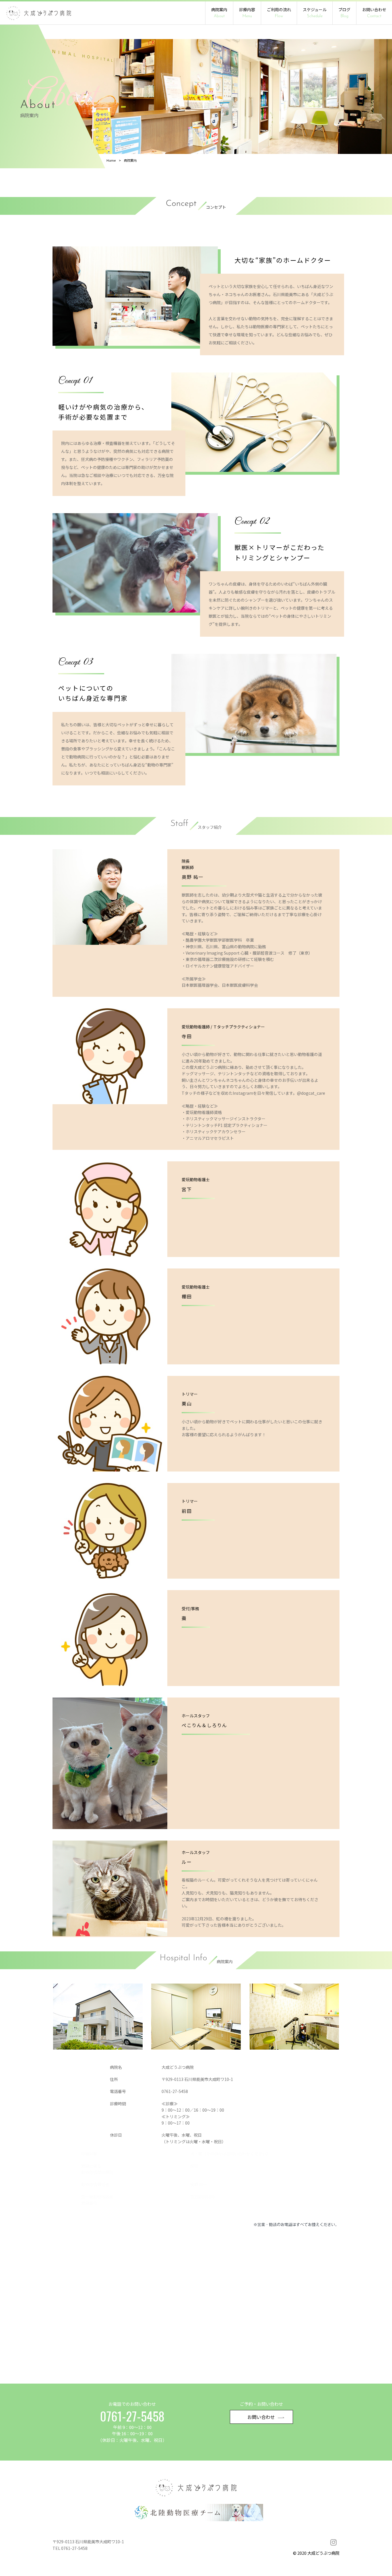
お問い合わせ (374, 12)
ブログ (344, 12)
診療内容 (247, 12)
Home (111, 160)
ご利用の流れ (279, 12)
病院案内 (219, 12)
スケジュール (315, 12)
